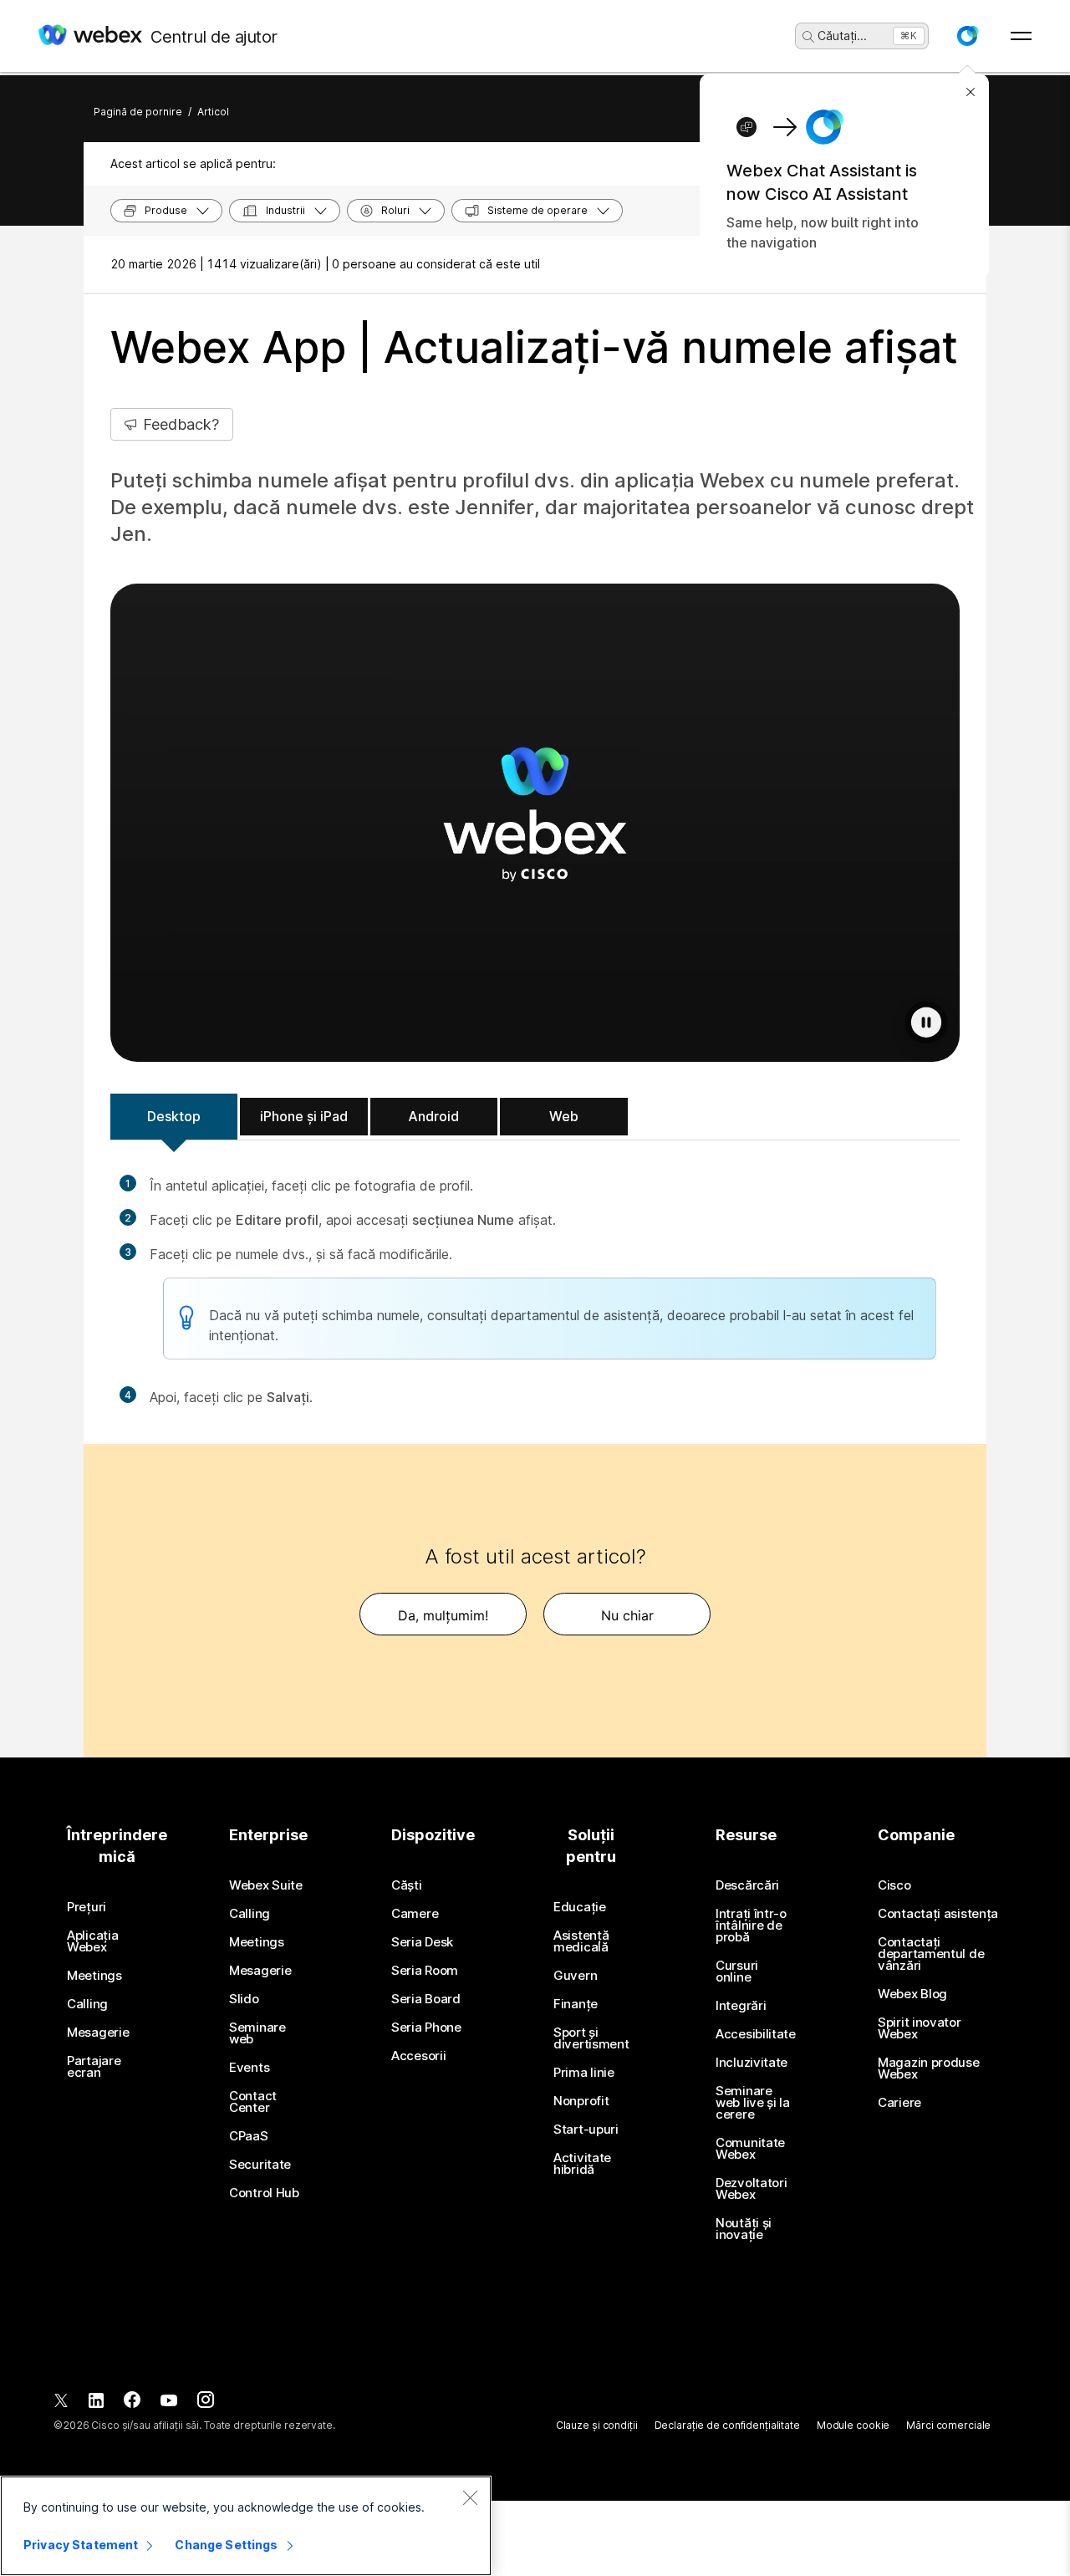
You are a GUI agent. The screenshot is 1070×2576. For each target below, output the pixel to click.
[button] (967, 36)
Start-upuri (586, 2130)
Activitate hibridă (582, 2164)
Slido (244, 1999)
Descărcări (747, 1885)
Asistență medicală (581, 1941)
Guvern (575, 1976)
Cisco (894, 1885)
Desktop (174, 1116)
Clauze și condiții (597, 2425)
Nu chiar (627, 1615)
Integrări (741, 2006)
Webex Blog (912, 1994)
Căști (407, 1885)
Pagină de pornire (138, 112)
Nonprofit (581, 2101)
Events (249, 2068)
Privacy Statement (81, 2545)
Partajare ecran (94, 2067)
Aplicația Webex (92, 1941)
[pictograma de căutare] (808, 37)
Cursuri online (737, 1972)
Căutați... (842, 36)
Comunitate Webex (750, 2149)
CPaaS (249, 2136)
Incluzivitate (752, 2063)
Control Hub (264, 2193)
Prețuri (87, 1907)
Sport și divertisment (591, 2038)
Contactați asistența (938, 1914)
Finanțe (576, 2004)
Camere (415, 1914)
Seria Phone (426, 2028)
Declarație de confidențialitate (727, 2425)
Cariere (899, 2103)
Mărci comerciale (948, 2425)
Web (564, 1116)
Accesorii (418, 2056)
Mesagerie (98, 2033)
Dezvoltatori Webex (751, 2189)
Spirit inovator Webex (920, 2028)
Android (433, 1116)
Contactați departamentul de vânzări (931, 1954)
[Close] (470, 2497)
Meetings (94, 1976)
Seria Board (426, 1999)
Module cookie (853, 2425)
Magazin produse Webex (929, 2068)
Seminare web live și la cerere (753, 2103)
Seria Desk (422, 1942)
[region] (246, 2526)
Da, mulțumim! (443, 1615)
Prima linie (584, 2073)
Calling (87, 2004)
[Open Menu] (1021, 36)
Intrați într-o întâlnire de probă (751, 1926)
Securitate (260, 2165)
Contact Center (253, 2102)
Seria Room (425, 1971)
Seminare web (257, 2033)
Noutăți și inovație (744, 2229)
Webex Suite (266, 1885)
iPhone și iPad (304, 1116)
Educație (580, 1907)
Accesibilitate (756, 2034)
